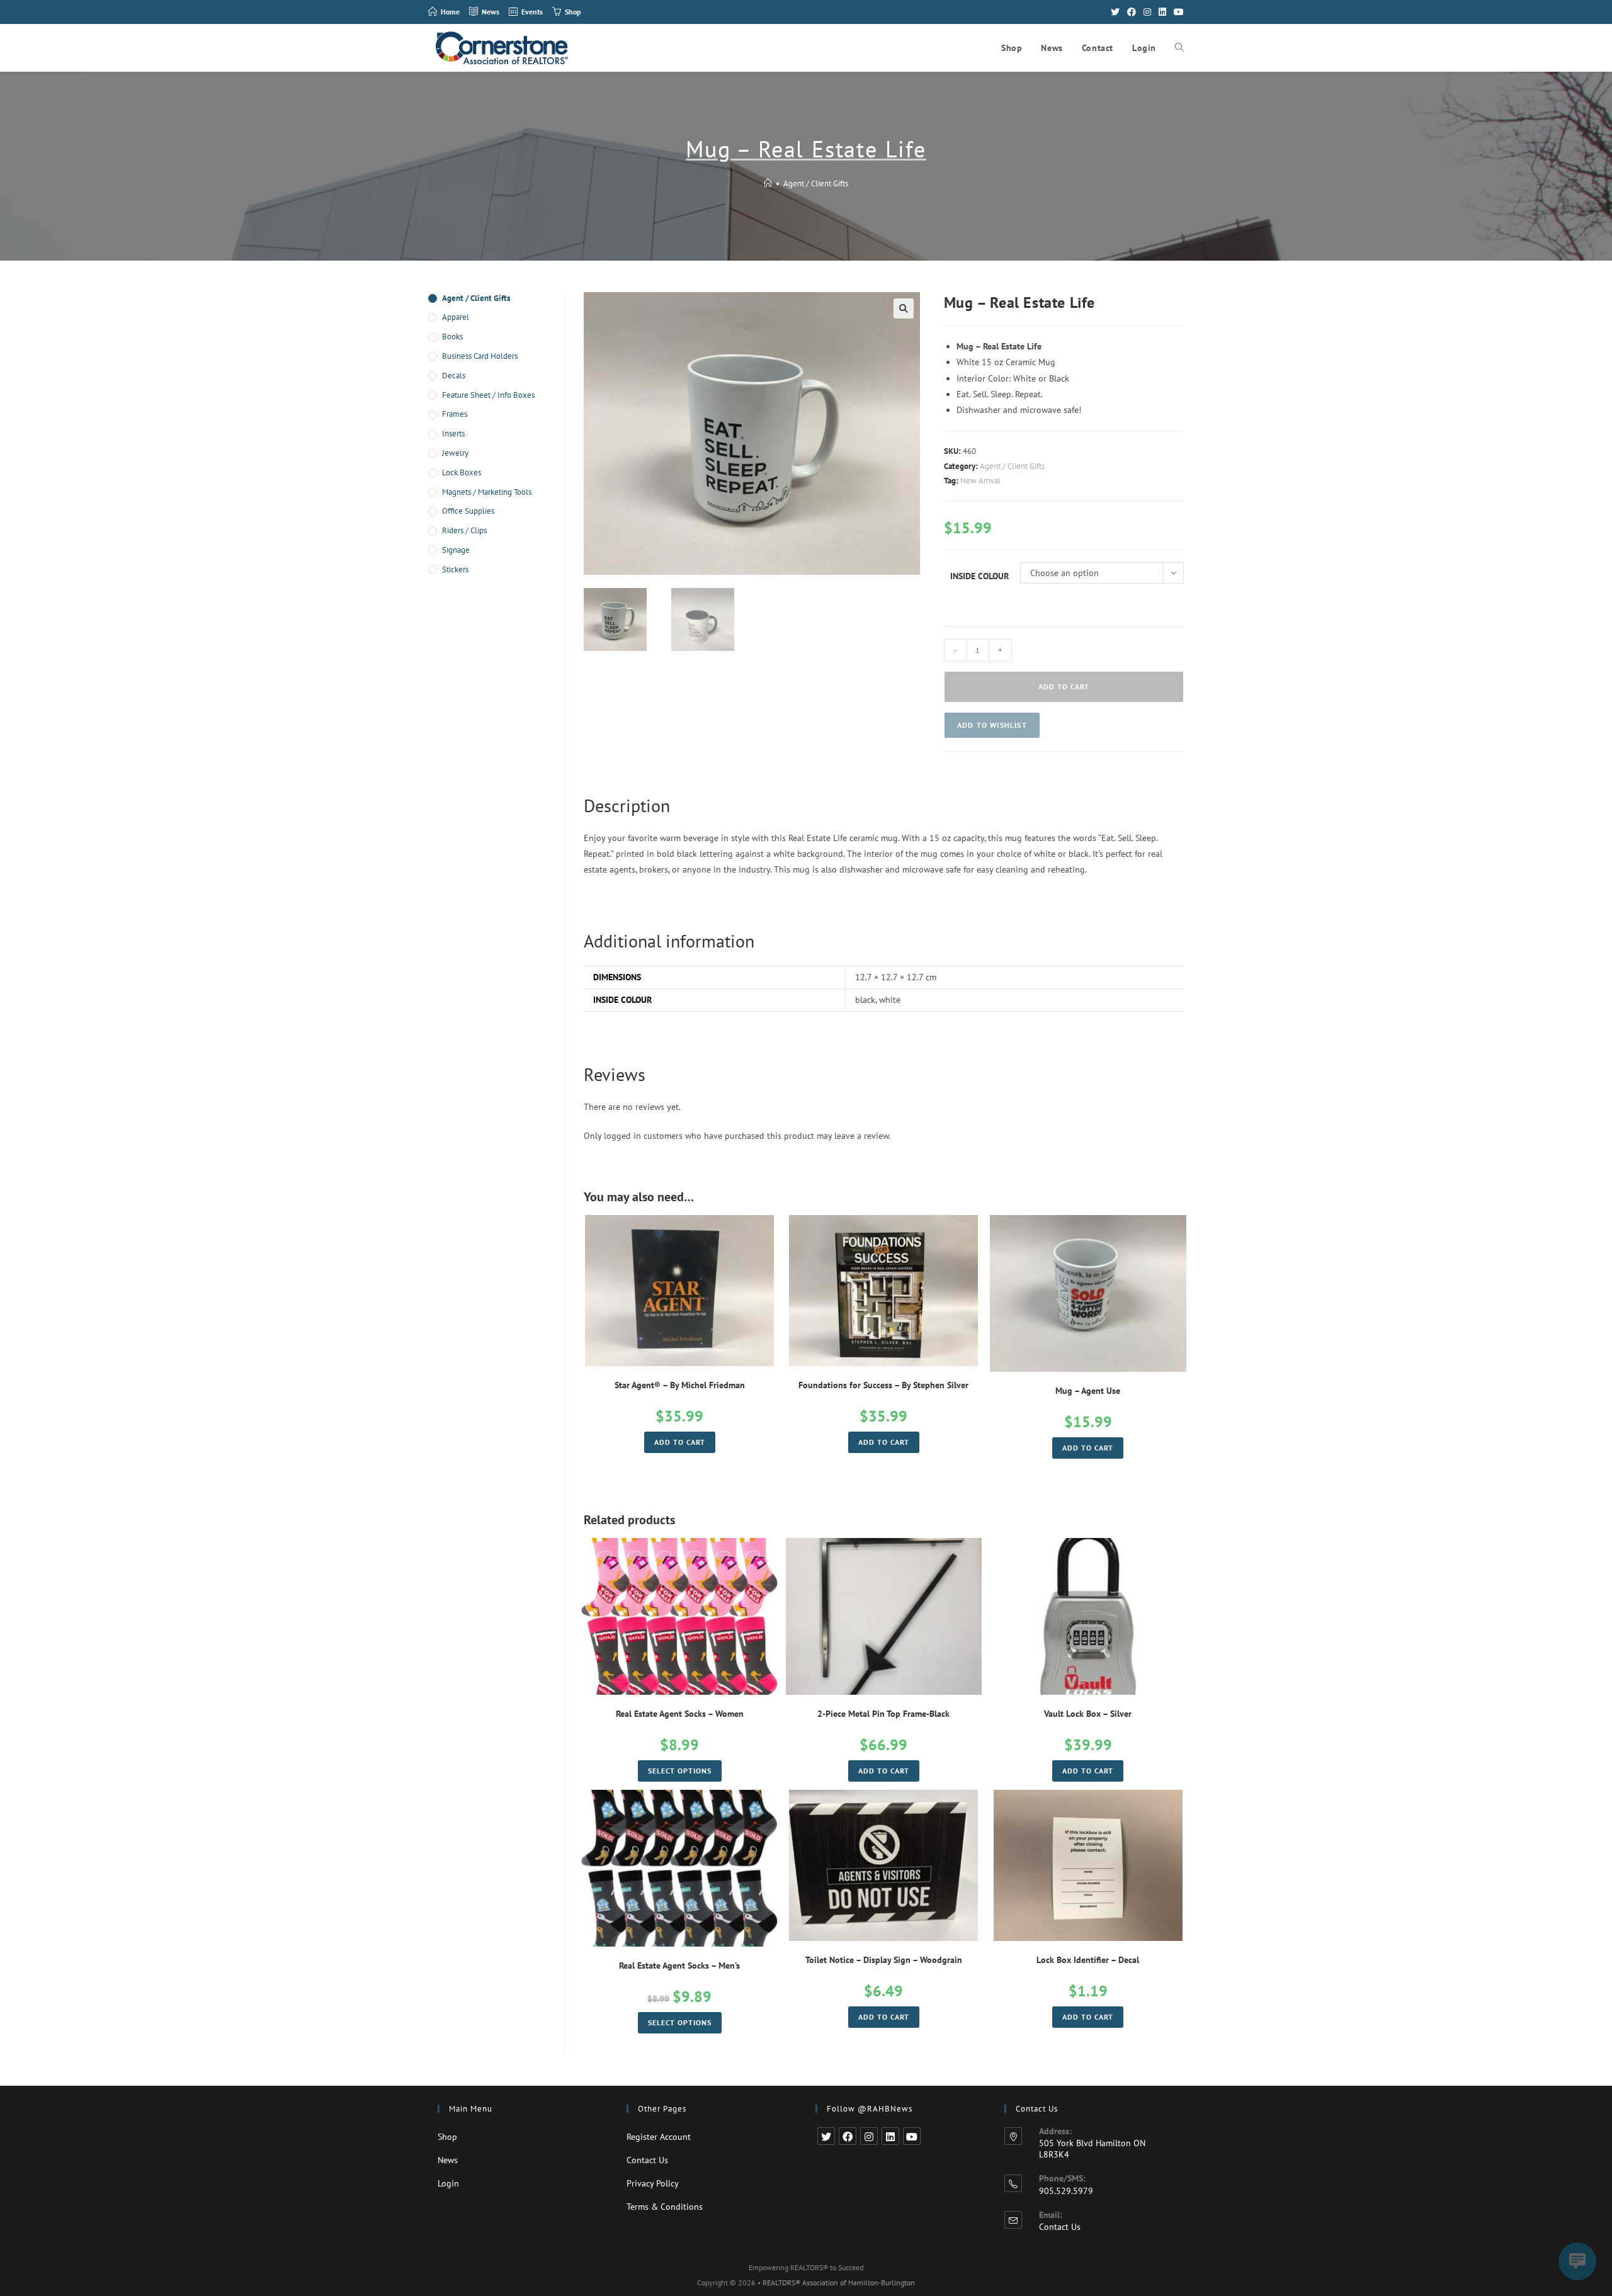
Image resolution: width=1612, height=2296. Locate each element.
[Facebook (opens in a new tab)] (1132, 12)
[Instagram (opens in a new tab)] (1147, 12)
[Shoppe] (768, 184)
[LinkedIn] (890, 2136)
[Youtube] (912, 2136)
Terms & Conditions (665, 2207)
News (448, 2160)
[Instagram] (869, 2136)
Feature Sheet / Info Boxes (488, 395)
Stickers (455, 569)
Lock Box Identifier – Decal (1088, 1960)
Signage (456, 550)
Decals (454, 376)
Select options (680, 1771)
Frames (455, 414)
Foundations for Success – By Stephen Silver (883, 1385)
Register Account (659, 2137)
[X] (826, 2136)
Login (448, 2183)
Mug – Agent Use (1088, 1391)
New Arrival (980, 481)
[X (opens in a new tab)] (1115, 12)
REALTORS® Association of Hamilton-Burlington (839, 2282)
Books (452, 336)
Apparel (456, 317)
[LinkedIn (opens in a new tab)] (1162, 12)
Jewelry (455, 453)
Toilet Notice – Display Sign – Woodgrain (884, 1960)
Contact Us (647, 2160)
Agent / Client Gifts (816, 184)
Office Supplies (468, 511)
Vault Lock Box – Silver (1088, 1714)
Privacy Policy (653, 2183)
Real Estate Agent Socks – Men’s (679, 1965)
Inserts (453, 433)
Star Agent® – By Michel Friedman (680, 1385)
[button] (992, 725)
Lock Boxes (462, 472)
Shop (447, 2137)
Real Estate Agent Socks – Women (680, 1714)
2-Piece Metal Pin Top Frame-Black (883, 1714)
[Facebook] (848, 2136)
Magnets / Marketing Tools (487, 492)
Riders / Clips (464, 530)
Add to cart (1064, 687)
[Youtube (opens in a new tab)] (1177, 12)
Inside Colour (979, 576)
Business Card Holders (480, 356)
